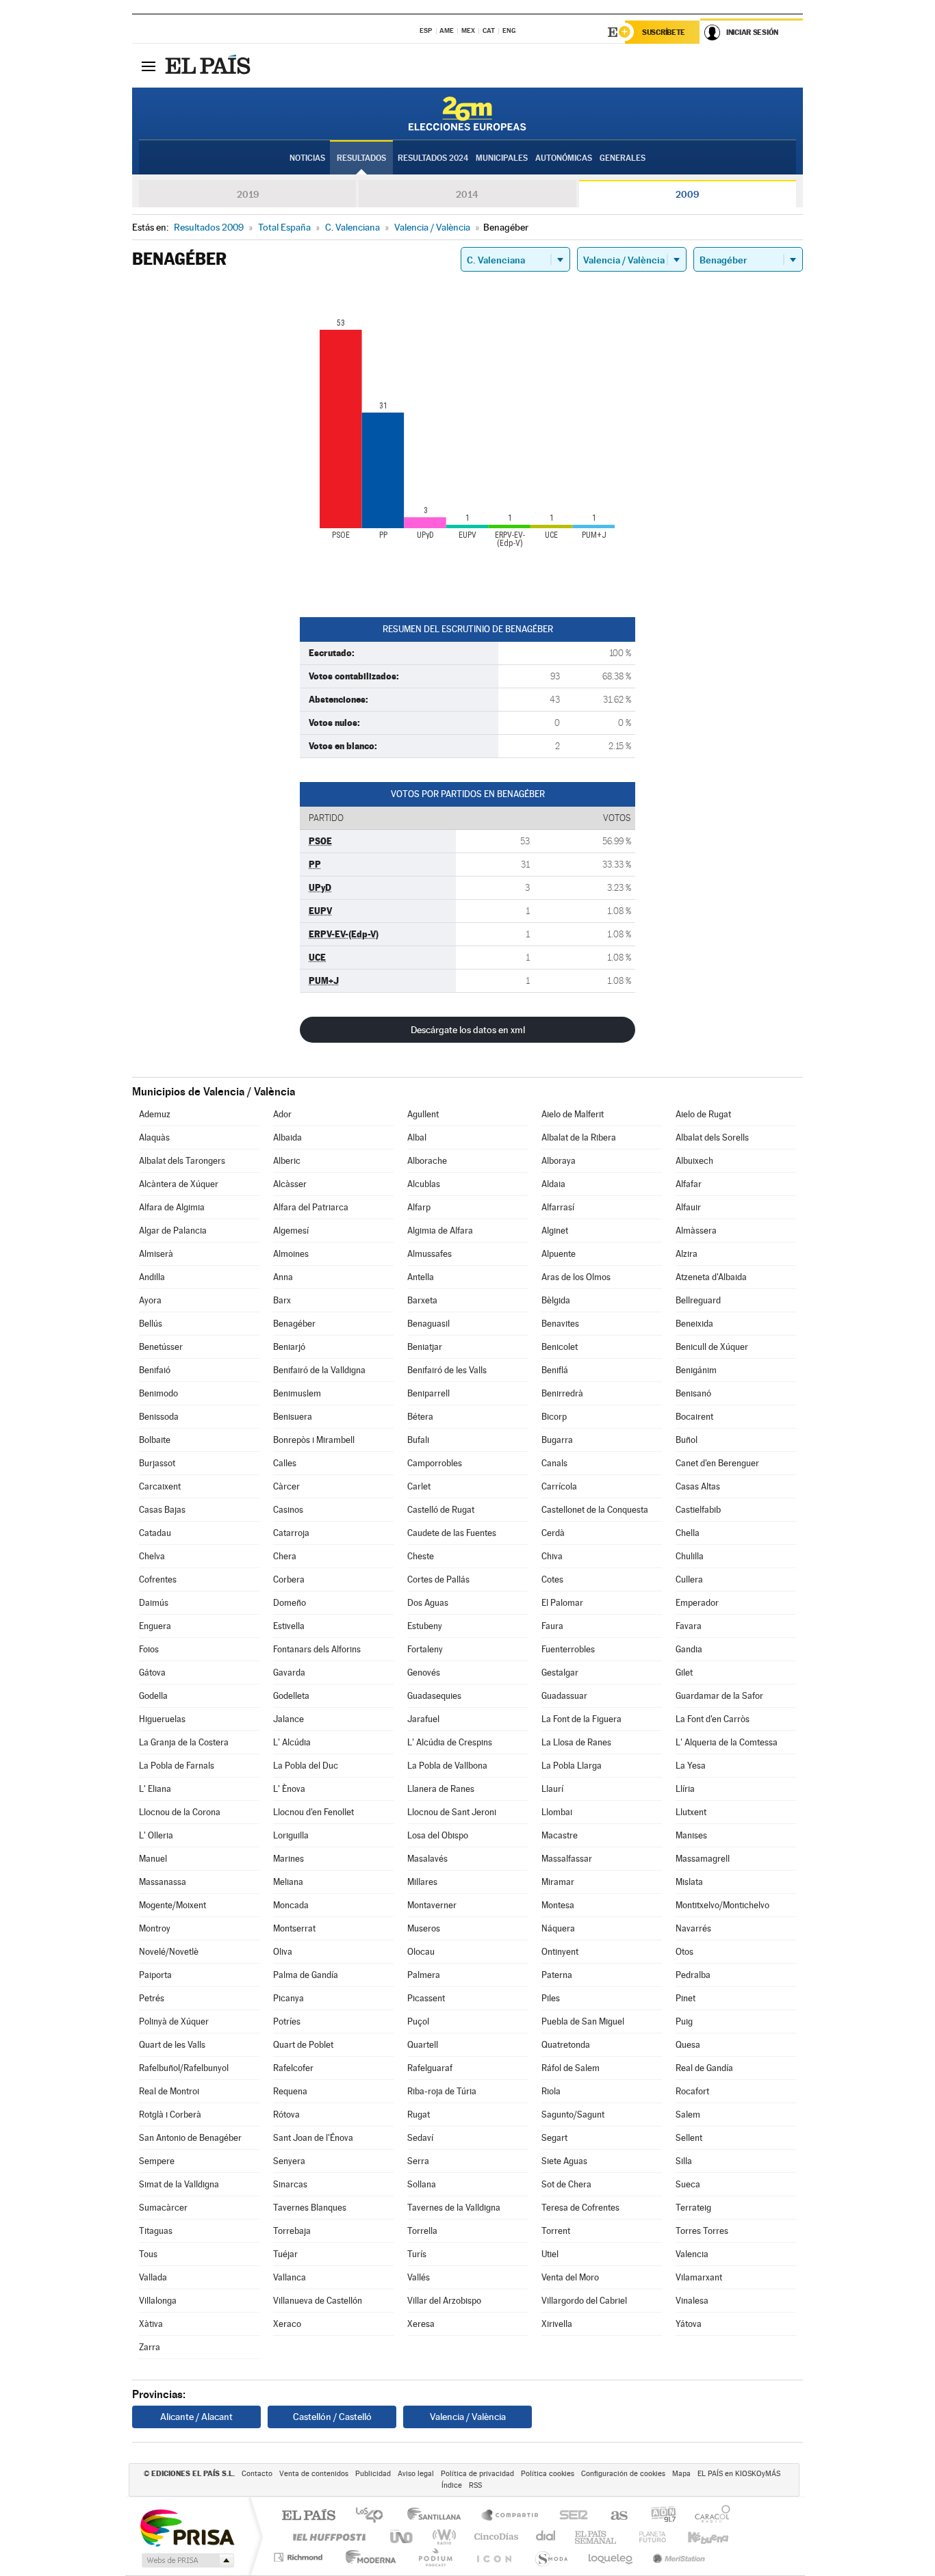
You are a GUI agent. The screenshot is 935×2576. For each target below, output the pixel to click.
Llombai (557, 1812)
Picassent (426, 1998)
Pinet (686, 1998)
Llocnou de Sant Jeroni (452, 1812)
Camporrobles (435, 1463)
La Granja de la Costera (184, 1742)
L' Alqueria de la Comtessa (727, 1742)
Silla (684, 2161)
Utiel (550, 2254)
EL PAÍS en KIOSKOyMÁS (739, 2474)
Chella (688, 1533)
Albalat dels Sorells (712, 1137)
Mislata (689, 1882)
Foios (149, 1649)
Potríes (287, 2021)
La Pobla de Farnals (177, 1766)
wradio (442, 2537)
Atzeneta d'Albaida (711, 1277)
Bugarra (557, 1440)
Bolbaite (155, 1440)
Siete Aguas (564, 2161)
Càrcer (286, 1486)
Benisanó (693, 1393)
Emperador (697, 1603)
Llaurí (552, 1789)
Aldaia (553, 1184)
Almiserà (156, 1254)
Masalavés (427, 1859)
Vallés (419, 2277)
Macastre (560, 1835)
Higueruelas (162, 1719)
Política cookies (548, 2474)
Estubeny (425, 1626)
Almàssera (696, 1231)
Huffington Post (326, 2537)
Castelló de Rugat (441, 1510)
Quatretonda (566, 2045)
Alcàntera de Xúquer (179, 1184)
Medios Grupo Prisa (187, 2560)
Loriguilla (291, 1835)
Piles (551, 1998)
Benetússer (161, 1347)
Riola (551, 2091)
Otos (684, 1952)
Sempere (157, 2161)
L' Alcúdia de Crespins (450, 1742)
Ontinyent (560, 1952)
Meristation (677, 2557)
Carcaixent (160, 1486)
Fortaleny (425, 1649)
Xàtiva (151, 2324)
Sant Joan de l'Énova (313, 2138)
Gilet (684, 1673)
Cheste (421, 1556)
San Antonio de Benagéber (190, 2138)
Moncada (291, 1905)
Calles (285, 1463)
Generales (623, 158)
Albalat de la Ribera (579, 1137)
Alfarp (419, 1207)
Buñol (687, 1440)
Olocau (421, 1952)
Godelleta (291, 1696)
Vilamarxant (699, 2277)
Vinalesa (692, 2301)
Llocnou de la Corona (180, 1812)
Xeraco (287, 2324)
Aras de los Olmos (576, 1277)
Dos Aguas (428, 1603)
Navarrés (693, 1928)
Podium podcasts (435, 2557)
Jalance (289, 1719)
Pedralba (693, 1975)
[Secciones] (149, 66)
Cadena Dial (546, 2537)
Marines (289, 1859)
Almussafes (430, 1254)
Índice (452, 2485)
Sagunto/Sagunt (573, 2115)
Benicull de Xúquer (712, 1347)
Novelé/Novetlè (169, 1952)
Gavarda (289, 1673)
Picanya (289, 1998)
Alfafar (689, 1184)
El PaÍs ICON (494, 2557)
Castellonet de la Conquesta (595, 1510)
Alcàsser (290, 1184)
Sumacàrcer (163, 2208)
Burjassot (157, 1463)
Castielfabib (698, 1510)
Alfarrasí (558, 1207)
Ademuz (155, 1114)
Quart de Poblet (303, 2045)
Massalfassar (567, 1859)
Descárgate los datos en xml (468, 1030)
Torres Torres (702, 2231)
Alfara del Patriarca (311, 1207)
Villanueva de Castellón (318, 2301)
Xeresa (421, 2324)
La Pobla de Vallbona (447, 1766)
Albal (417, 1137)
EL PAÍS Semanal (597, 2537)
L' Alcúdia (292, 1742)
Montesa (558, 1905)
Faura (552, 1626)
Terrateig (693, 2208)
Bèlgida (556, 1300)
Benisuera (293, 1417)
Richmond (300, 2557)
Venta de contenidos (314, 2474)
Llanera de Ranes (441, 1789)
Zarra (150, 2347)
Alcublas (424, 1184)
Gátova (152, 1673)
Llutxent (691, 1812)
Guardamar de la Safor (719, 1696)
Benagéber (294, 1324)
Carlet (419, 1486)
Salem (688, 2115)
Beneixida (694, 1324)
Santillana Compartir (511, 2516)
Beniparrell (428, 1393)
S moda (551, 2557)
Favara (689, 1626)
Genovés (424, 1673)
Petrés (152, 1998)
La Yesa (691, 1766)
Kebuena (696, 2537)
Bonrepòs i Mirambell (314, 1440)
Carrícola (559, 1486)
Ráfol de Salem (571, 2068)
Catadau (155, 1533)
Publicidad (373, 2474)
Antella (421, 1277)
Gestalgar (560, 1673)
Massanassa (163, 1882)
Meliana (288, 1882)
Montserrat (294, 1928)
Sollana (422, 2184)
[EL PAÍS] (209, 66)
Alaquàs (154, 1137)
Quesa (688, 2045)
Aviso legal (416, 2474)
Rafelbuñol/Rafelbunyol (184, 2068)
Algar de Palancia (173, 1231)
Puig (684, 2021)
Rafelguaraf (430, 2068)
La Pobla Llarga (572, 1766)
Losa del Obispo (438, 1835)
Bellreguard (698, 1300)
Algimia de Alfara (440, 1231)
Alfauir (688, 1207)
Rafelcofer (293, 2068)
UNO (402, 2537)
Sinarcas (290, 2184)
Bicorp (554, 1417)
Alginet (555, 1231)
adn (658, 2516)
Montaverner (432, 1905)
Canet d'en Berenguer (717, 1463)
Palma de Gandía (306, 1975)
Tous (148, 2254)
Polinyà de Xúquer (174, 2021)
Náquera (558, 1928)
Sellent (689, 2138)
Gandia (689, 1649)
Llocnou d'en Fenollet (313, 1812)
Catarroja (291, 1533)
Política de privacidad (477, 2474)
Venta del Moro (570, 2277)
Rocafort (692, 2091)
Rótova (286, 2115)
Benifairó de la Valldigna (319, 1370)
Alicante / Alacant (196, 2417)
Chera (285, 1556)
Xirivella (557, 2324)
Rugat (419, 2115)
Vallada (153, 2277)
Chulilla (690, 1556)
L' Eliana (155, 1789)
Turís (417, 2254)
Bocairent (694, 1417)
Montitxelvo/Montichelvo (722, 1905)
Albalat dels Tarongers (182, 1161)
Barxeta (422, 1300)
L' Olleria (156, 1835)
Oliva (283, 1952)
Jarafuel (423, 1719)
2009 (687, 194)
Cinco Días (494, 2537)
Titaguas (156, 2231)
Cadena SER (569, 2516)
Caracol (708, 2516)
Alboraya (559, 1161)
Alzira (687, 1254)
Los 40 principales (374, 2516)
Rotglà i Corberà (170, 2115)
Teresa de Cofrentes (580, 2208)
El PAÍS (308, 2516)
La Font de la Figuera (581, 1719)
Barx (282, 1300)
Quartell (423, 2045)
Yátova (689, 2324)
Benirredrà (562, 1393)
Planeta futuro (647, 2537)
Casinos (288, 1510)
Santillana (438, 2516)
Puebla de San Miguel (583, 2021)
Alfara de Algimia (172, 1207)
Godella (153, 1696)
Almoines (291, 1254)
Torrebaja (292, 2231)
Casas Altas (698, 1486)
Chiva (552, 1556)
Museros (424, 1928)
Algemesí (291, 1231)
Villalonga (158, 2301)
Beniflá (555, 1370)
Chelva (152, 1556)
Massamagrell (703, 1859)
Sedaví (420, 2138)
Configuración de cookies (623, 2474)
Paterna (557, 1975)
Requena (290, 2091)
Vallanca (290, 2277)
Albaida (287, 1137)
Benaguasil (428, 1324)
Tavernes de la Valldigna (454, 2208)
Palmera (424, 1975)
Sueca (688, 2184)
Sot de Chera (566, 2184)
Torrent (556, 2231)
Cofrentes (158, 1579)
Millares (422, 1882)
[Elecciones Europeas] (467, 114)
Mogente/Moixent (172, 1905)
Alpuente (559, 1254)
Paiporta (155, 1975)
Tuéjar (285, 2254)
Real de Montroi (169, 2091)
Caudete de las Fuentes (452, 1533)
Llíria (685, 1789)
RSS (475, 2485)
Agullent (423, 1114)
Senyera (289, 2161)
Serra (418, 2161)
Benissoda (159, 1417)
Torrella (422, 2231)
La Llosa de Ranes (576, 1742)
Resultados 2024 (433, 158)
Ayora (150, 1300)
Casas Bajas (162, 1510)
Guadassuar (564, 1696)
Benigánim (696, 1370)
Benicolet (560, 1347)
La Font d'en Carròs (713, 1719)
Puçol (418, 2021)
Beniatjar (425, 1347)
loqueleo (611, 2557)
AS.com (613, 2516)
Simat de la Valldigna (179, 2184)
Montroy (155, 1928)
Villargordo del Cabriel (584, 2301)
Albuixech (694, 1161)
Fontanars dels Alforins (317, 1649)
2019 (248, 194)
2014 (467, 194)
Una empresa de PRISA (187, 2527)
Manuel (153, 1859)
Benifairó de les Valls (447, 1370)
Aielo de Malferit (573, 1114)
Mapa (681, 2474)
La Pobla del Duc (306, 1766)
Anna (283, 1277)
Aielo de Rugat (703, 1114)
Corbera (289, 1579)
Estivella (289, 1626)
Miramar (558, 1882)
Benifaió (155, 1370)
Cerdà (553, 1533)
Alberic (287, 1161)
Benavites (560, 1324)
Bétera (420, 1417)
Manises (691, 1835)
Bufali (418, 1440)
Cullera (689, 1579)
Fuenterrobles (568, 1649)
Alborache (427, 1161)
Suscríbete (664, 32)
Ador (282, 1114)
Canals (554, 1463)
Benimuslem (297, 1393)
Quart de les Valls (172, 2045)
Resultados (361, 158)
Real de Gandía (704, 2068)
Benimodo (158, 1393)
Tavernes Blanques (310, 2208)
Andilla (152, 1277)
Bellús (151, 1324)
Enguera (155, 1626)
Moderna (367, 2557)
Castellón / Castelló (332, 2417)
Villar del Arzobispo (444, 2301)
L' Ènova (289, 1789)
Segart (554, 2138)
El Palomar (562, 1603)
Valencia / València (468, 2417)
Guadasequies (434, 1696)
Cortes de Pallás (438, 1579)
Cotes (552, 1579)
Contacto (257, 2474)
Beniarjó (289, 1347)
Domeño (290, 1603)
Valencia (692, 2254)
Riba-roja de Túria (442, 2091)
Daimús (154, 1603)
